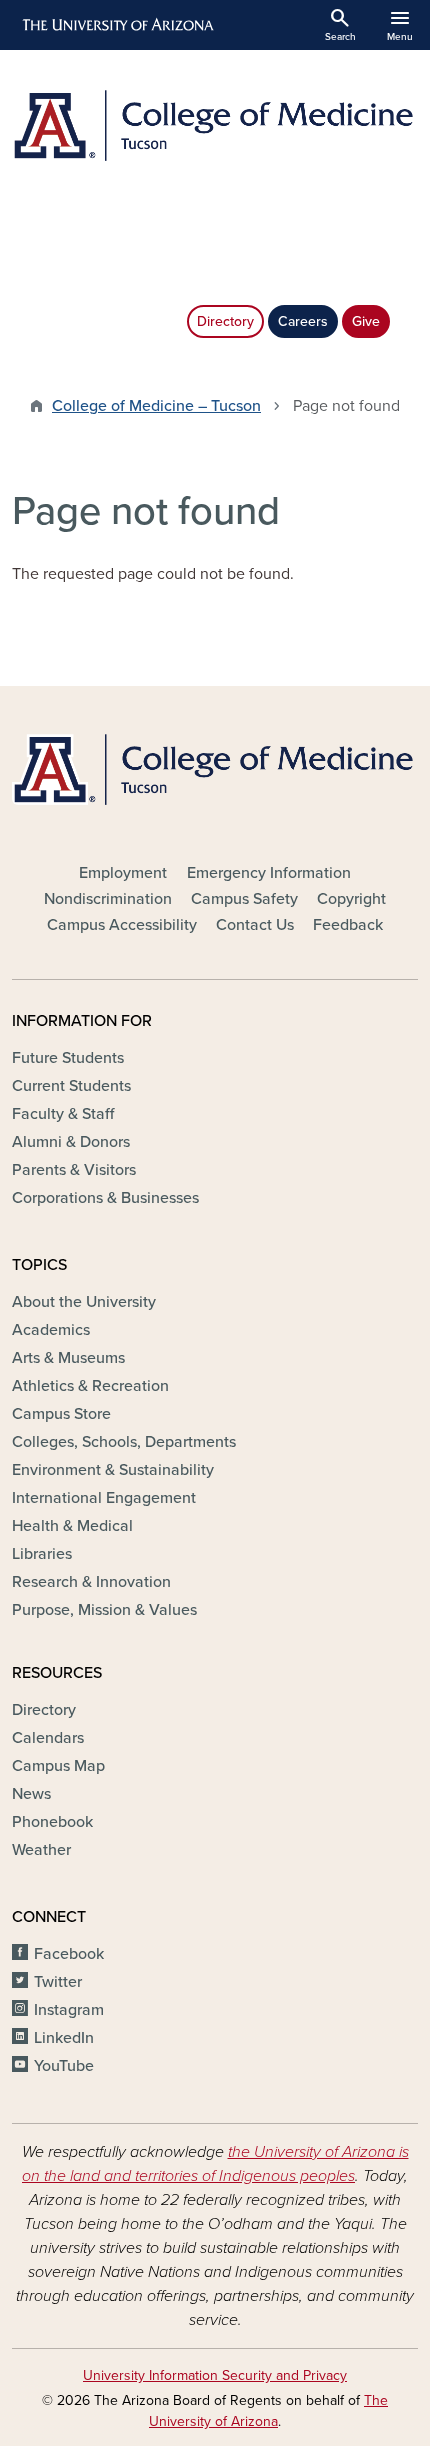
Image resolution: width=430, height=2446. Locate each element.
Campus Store (61, 1414)
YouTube (64, 2066)
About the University (84, 1302)
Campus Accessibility (122, 925)
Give (366, 321)
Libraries (42, 1554)
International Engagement (104, 1498)
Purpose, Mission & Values (104, 1610)
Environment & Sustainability (113, 1470)
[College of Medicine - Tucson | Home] (215, 125)
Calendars (48, 1738)
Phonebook (52, 1822)
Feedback (348, 925)
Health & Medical (72, 1526)
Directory (225, 321)
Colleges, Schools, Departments (124, 1442)
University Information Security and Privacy (215, 2375)
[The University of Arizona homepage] (116, 25)
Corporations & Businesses (105, 1198)
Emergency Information (269, 873)
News (31, 1794)
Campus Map (58, 1766)
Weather (41, 1850)
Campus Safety (244, 899)
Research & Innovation (91, 1582)
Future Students (68, 1058)
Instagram (69, 2010)
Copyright (351, 899)
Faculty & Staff (63, 1114)
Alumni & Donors (71, 1142)
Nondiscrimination (108, 899)
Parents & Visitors (74, 1170)
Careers (303, 321)
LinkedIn (64, 2038)
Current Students (71, 1086)
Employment (123, 873)
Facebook (69, 1954)
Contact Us (255, 925)
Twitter (58, 1982)
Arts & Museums (68, 1358)
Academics (51, 1330)
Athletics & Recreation (90, 1386)
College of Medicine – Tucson (156, 406)
